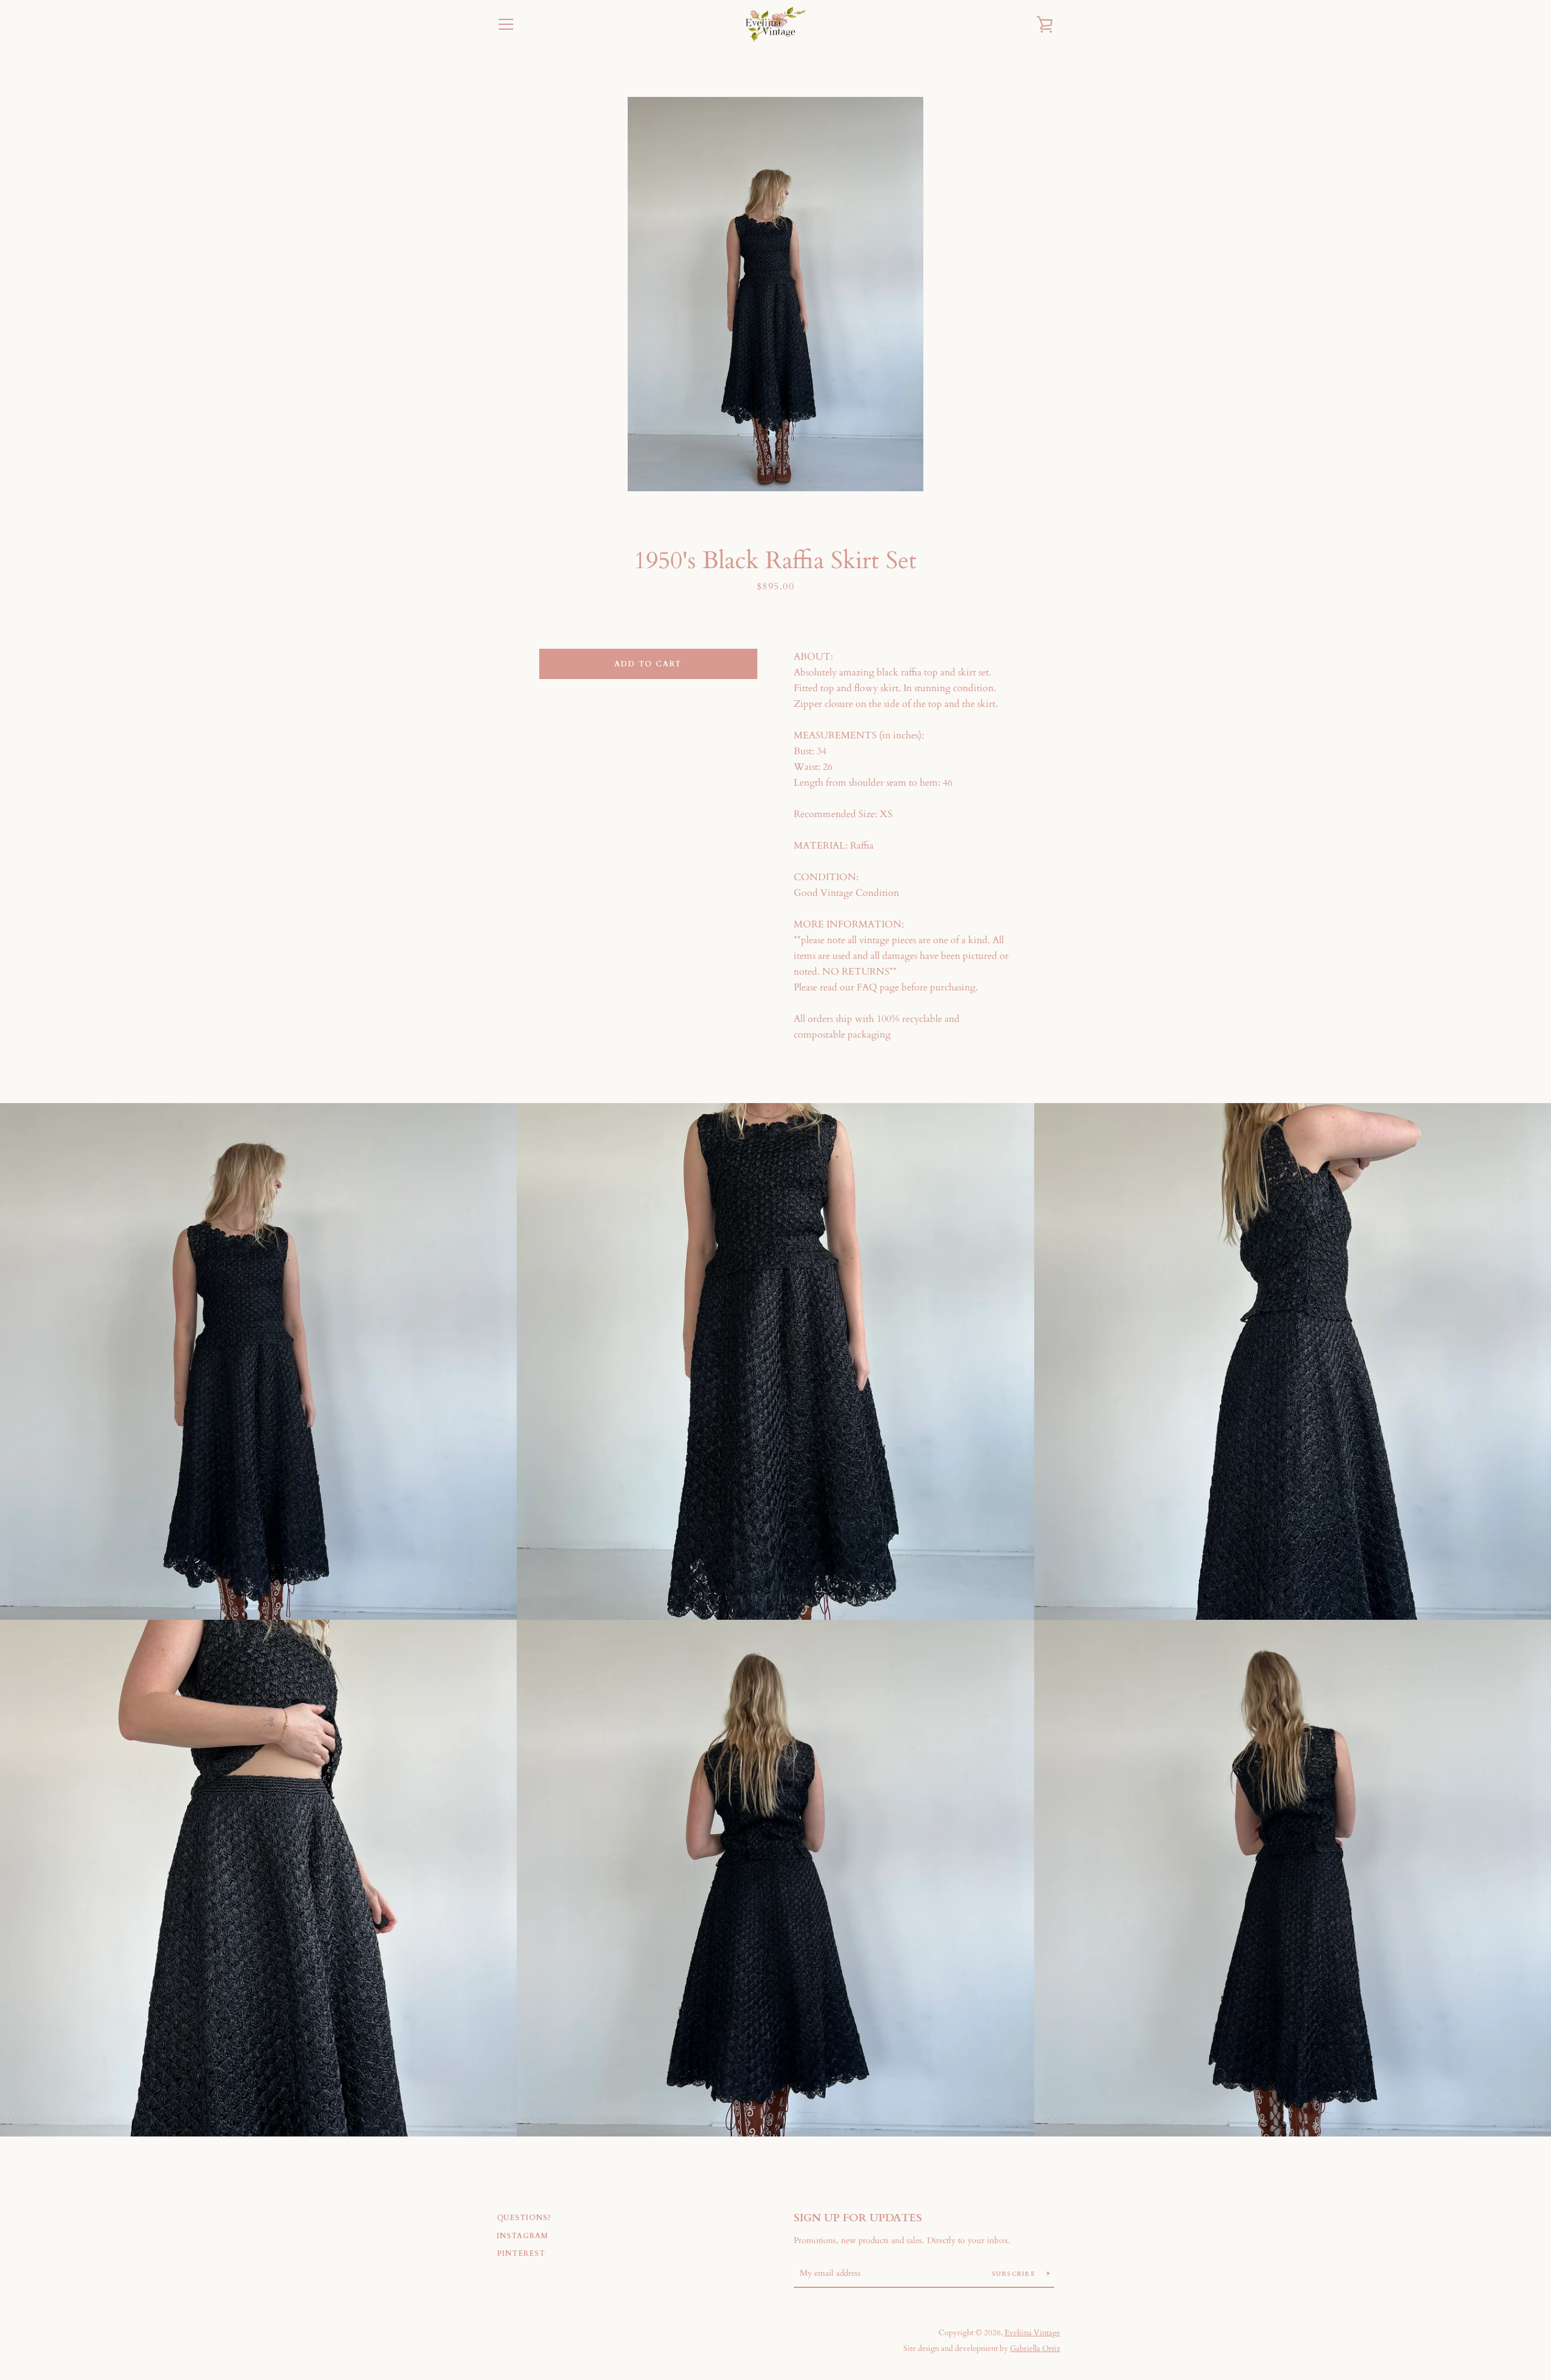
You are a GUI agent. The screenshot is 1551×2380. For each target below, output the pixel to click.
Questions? (524, 2218)
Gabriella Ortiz (1035, 2349)
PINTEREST (521, 2253)
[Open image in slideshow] (775, 294)
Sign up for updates (858, 2218)
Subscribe (1015, 2274)
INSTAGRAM (523, 2236)
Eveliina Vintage (1032, 2333)
